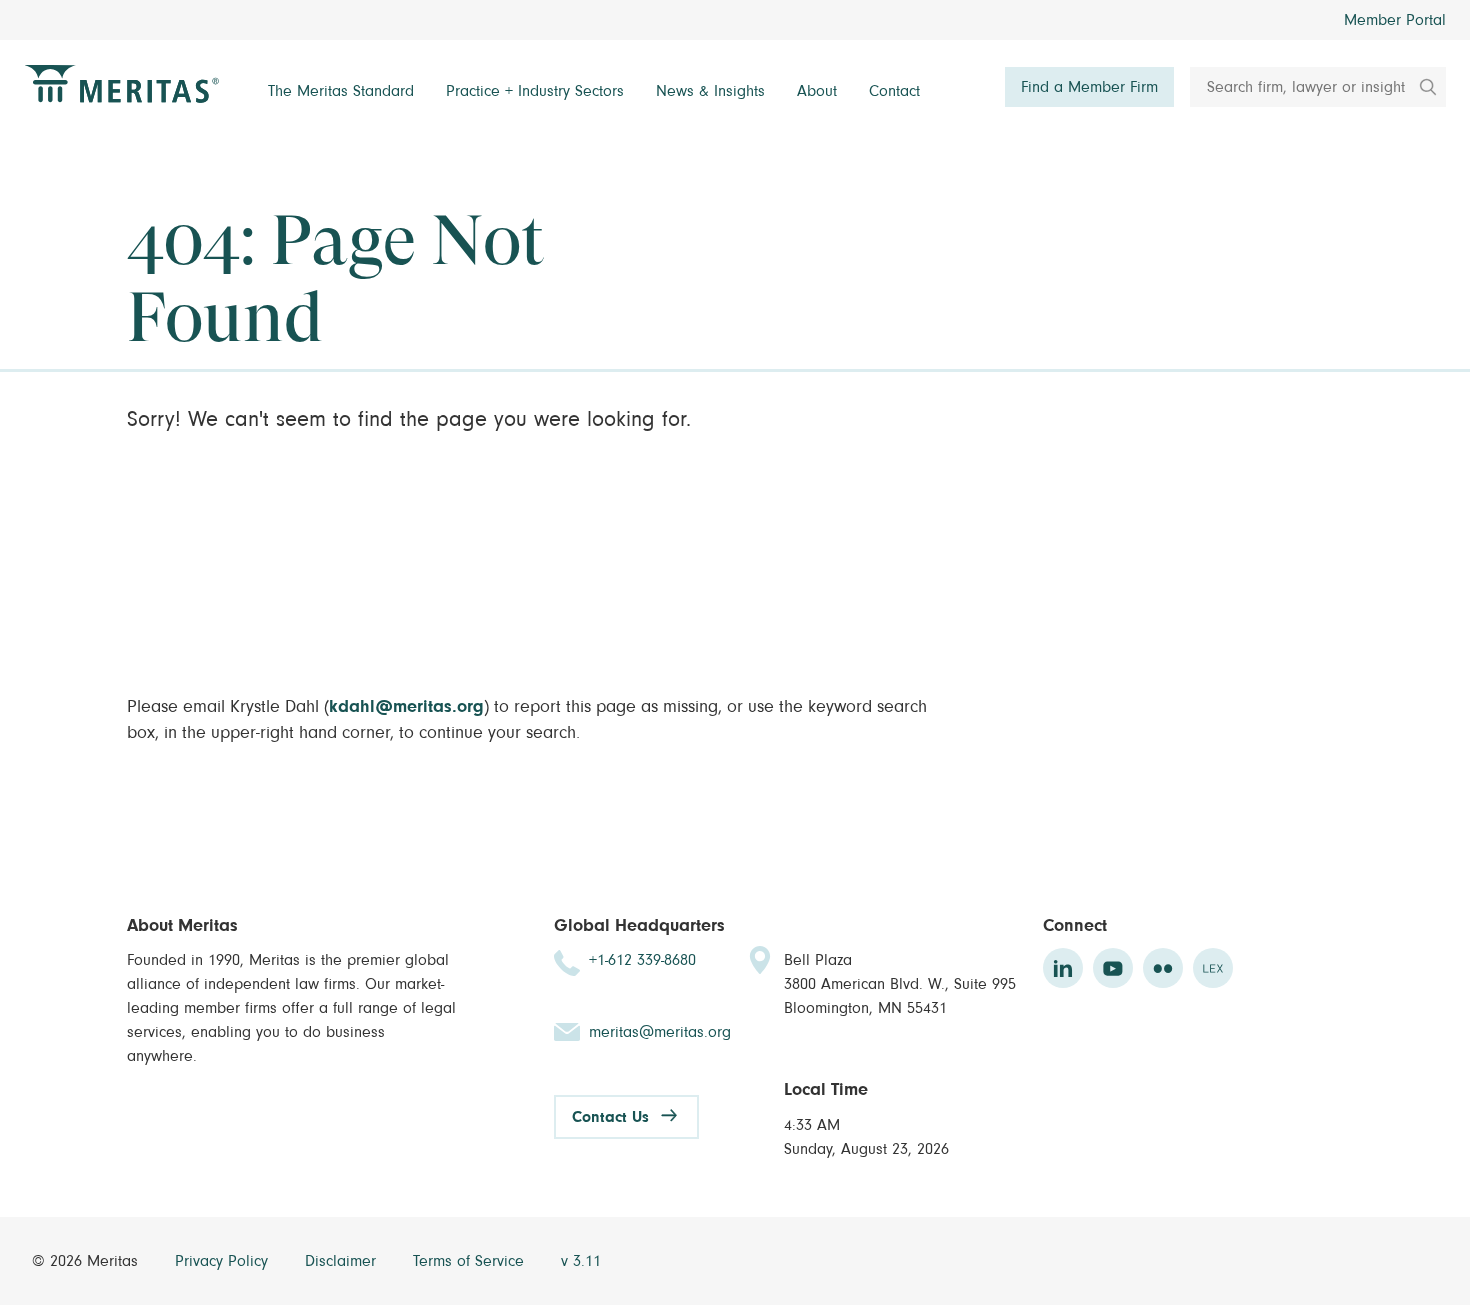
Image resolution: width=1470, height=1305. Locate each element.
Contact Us (610, 1117)
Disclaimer (343, 1261)
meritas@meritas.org (660, 1032)
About (817, 91)
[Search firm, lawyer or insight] (1421, 87)
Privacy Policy (224, 1261)
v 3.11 (581, 1261)
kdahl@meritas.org (406, 707)
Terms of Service (471, 1261)
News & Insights (710, 91)
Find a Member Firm (1089, 87)
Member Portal (1395, 20)
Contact (894, 91)
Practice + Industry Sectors (535, 91)
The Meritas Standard (341, 91)
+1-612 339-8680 (642, 960)
